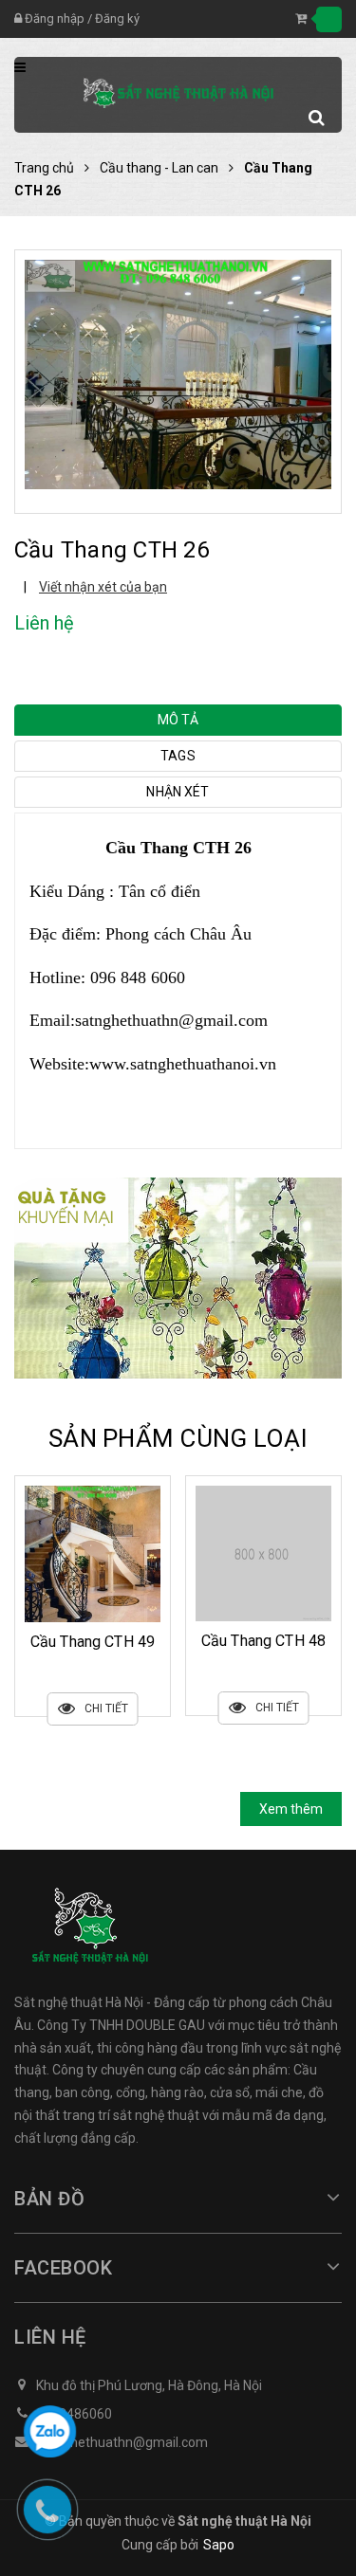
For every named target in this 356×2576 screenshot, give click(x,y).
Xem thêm (291, 1809)
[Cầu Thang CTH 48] (93, 1553)
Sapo (219, 2545)
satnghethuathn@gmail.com (171, 1020)
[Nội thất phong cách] (178, 1277)
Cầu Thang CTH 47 (264, 1641)
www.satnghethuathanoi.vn (183, 1064)
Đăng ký (117, 18)
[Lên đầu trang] (322, 2372)
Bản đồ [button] (49, 2199)
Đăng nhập (55, 18)
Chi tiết (106, 1708)
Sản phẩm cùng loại (178, 1438)
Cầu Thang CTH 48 (93, 1641)
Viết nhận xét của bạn (103, 587)
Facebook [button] (63, 2268)
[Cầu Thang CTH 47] (263, 1553)
